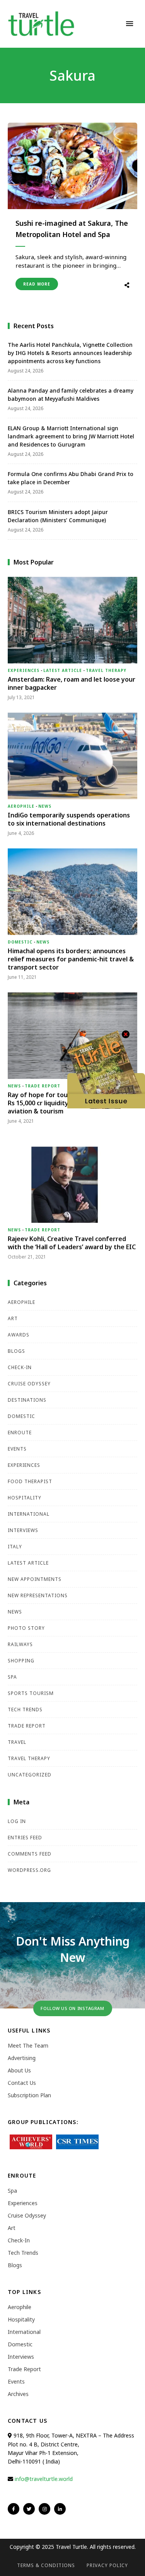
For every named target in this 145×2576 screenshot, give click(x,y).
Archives (18, 2394)
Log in (17, 1821)
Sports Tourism (31, 1693)
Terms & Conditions (46, 2565)
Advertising (22, 2058)
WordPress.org (29, 1870)
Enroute (20, 1433)
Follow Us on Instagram (72, 2008)
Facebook (14, 2509)
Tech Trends (25, 1710)
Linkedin (60, 2509)
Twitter (29, 2509)
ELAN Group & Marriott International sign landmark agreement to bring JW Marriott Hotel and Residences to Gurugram (71, 436)
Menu (130, 24)
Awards (19, 1335)
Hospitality (25, 1498)
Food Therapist (30, 1481)
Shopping (21, 1661)
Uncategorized (30, 1775)
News (45, 806)
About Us (19, 2070)
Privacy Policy (107, 2565)
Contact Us (22, 2083)
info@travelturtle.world (44, 2479)
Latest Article (63, 670)
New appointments (35, 1579)
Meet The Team (28, 2045)
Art (13, 1318)
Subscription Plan (29, 2095)
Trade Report (43, 1086)
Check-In (20, 1367)
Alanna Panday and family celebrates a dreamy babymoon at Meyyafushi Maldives (71, 395)
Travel (17, 1742)
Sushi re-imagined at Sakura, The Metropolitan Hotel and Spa (72, 229)
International (29, 1514)
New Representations (38, 1595)
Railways (20, 1644)
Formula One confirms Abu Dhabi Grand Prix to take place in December (71, 478)
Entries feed (25, 1838)
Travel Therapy (106, 670)
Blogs (16, 1351)
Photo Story (26, 1628)
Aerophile (21, 806)
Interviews (23, 1530)
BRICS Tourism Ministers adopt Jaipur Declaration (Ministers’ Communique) (58, 516)
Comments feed (30, 1854)
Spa (12, 1677)
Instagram (44, 2509)
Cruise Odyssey (29, 1384)
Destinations (27, 1400)
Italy (15, 1547)
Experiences (24, 670)
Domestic (20, 942)
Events (17, 1449)
